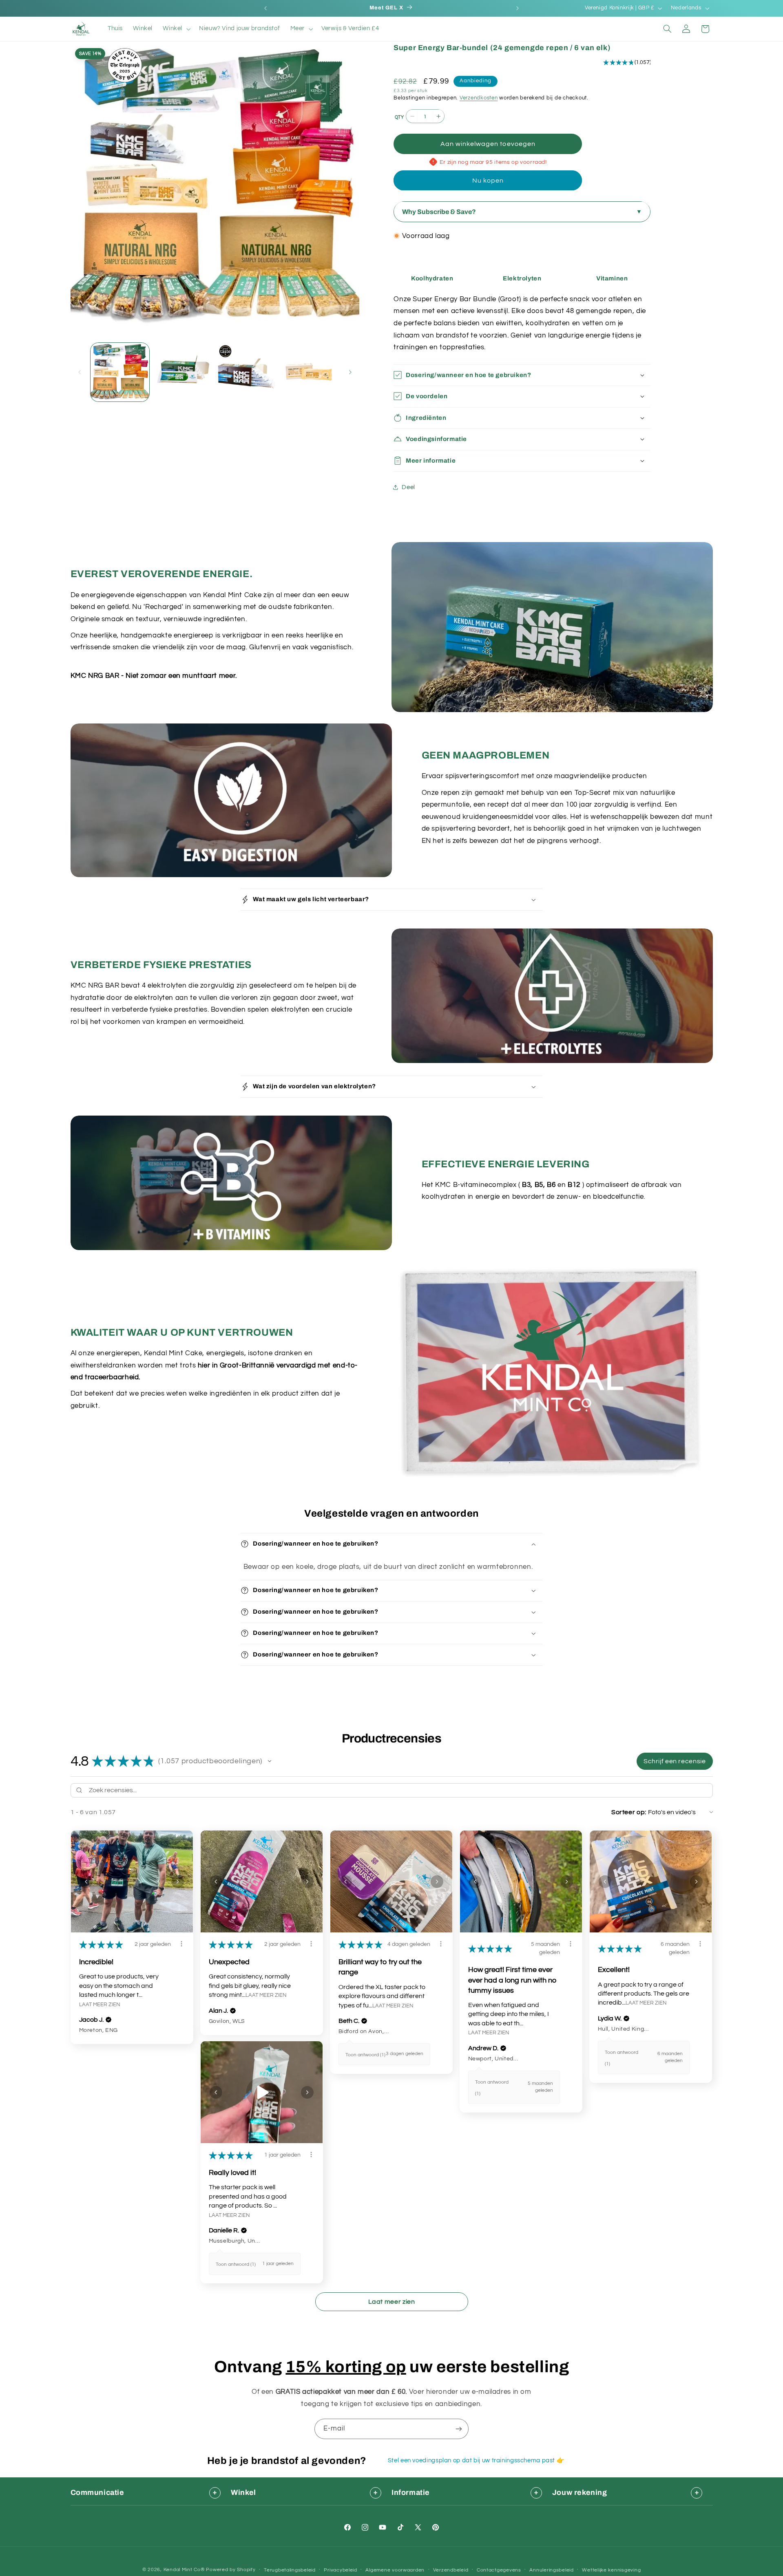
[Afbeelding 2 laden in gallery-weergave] (183, 372)
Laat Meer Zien (100, 2005)
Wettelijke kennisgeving (611, 2570)
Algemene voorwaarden (395, 2570)
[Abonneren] (459, 2429)
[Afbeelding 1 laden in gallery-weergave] (120, 372)
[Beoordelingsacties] (181, 1944)
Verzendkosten (479, 98)
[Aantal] (399, 117)
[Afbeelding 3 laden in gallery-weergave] (246, 372)
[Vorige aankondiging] (265, 8)
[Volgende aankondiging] (518, 8)
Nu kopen (488, 180)
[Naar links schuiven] (80, 372)
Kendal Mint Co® (184, 2570)
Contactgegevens (499, 2570)
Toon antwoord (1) (365, 2055)
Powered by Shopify (231, 2570)
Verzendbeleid (451, 2570)
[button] (176, 29)
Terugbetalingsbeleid (290, 2570)
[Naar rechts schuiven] (350, 372)
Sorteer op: (629, 1812)
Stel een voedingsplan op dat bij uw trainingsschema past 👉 (476, 2460)
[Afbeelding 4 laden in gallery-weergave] (309, 372)
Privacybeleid (341, 2570)
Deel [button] (408, 487)
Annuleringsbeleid (552, 2570)
